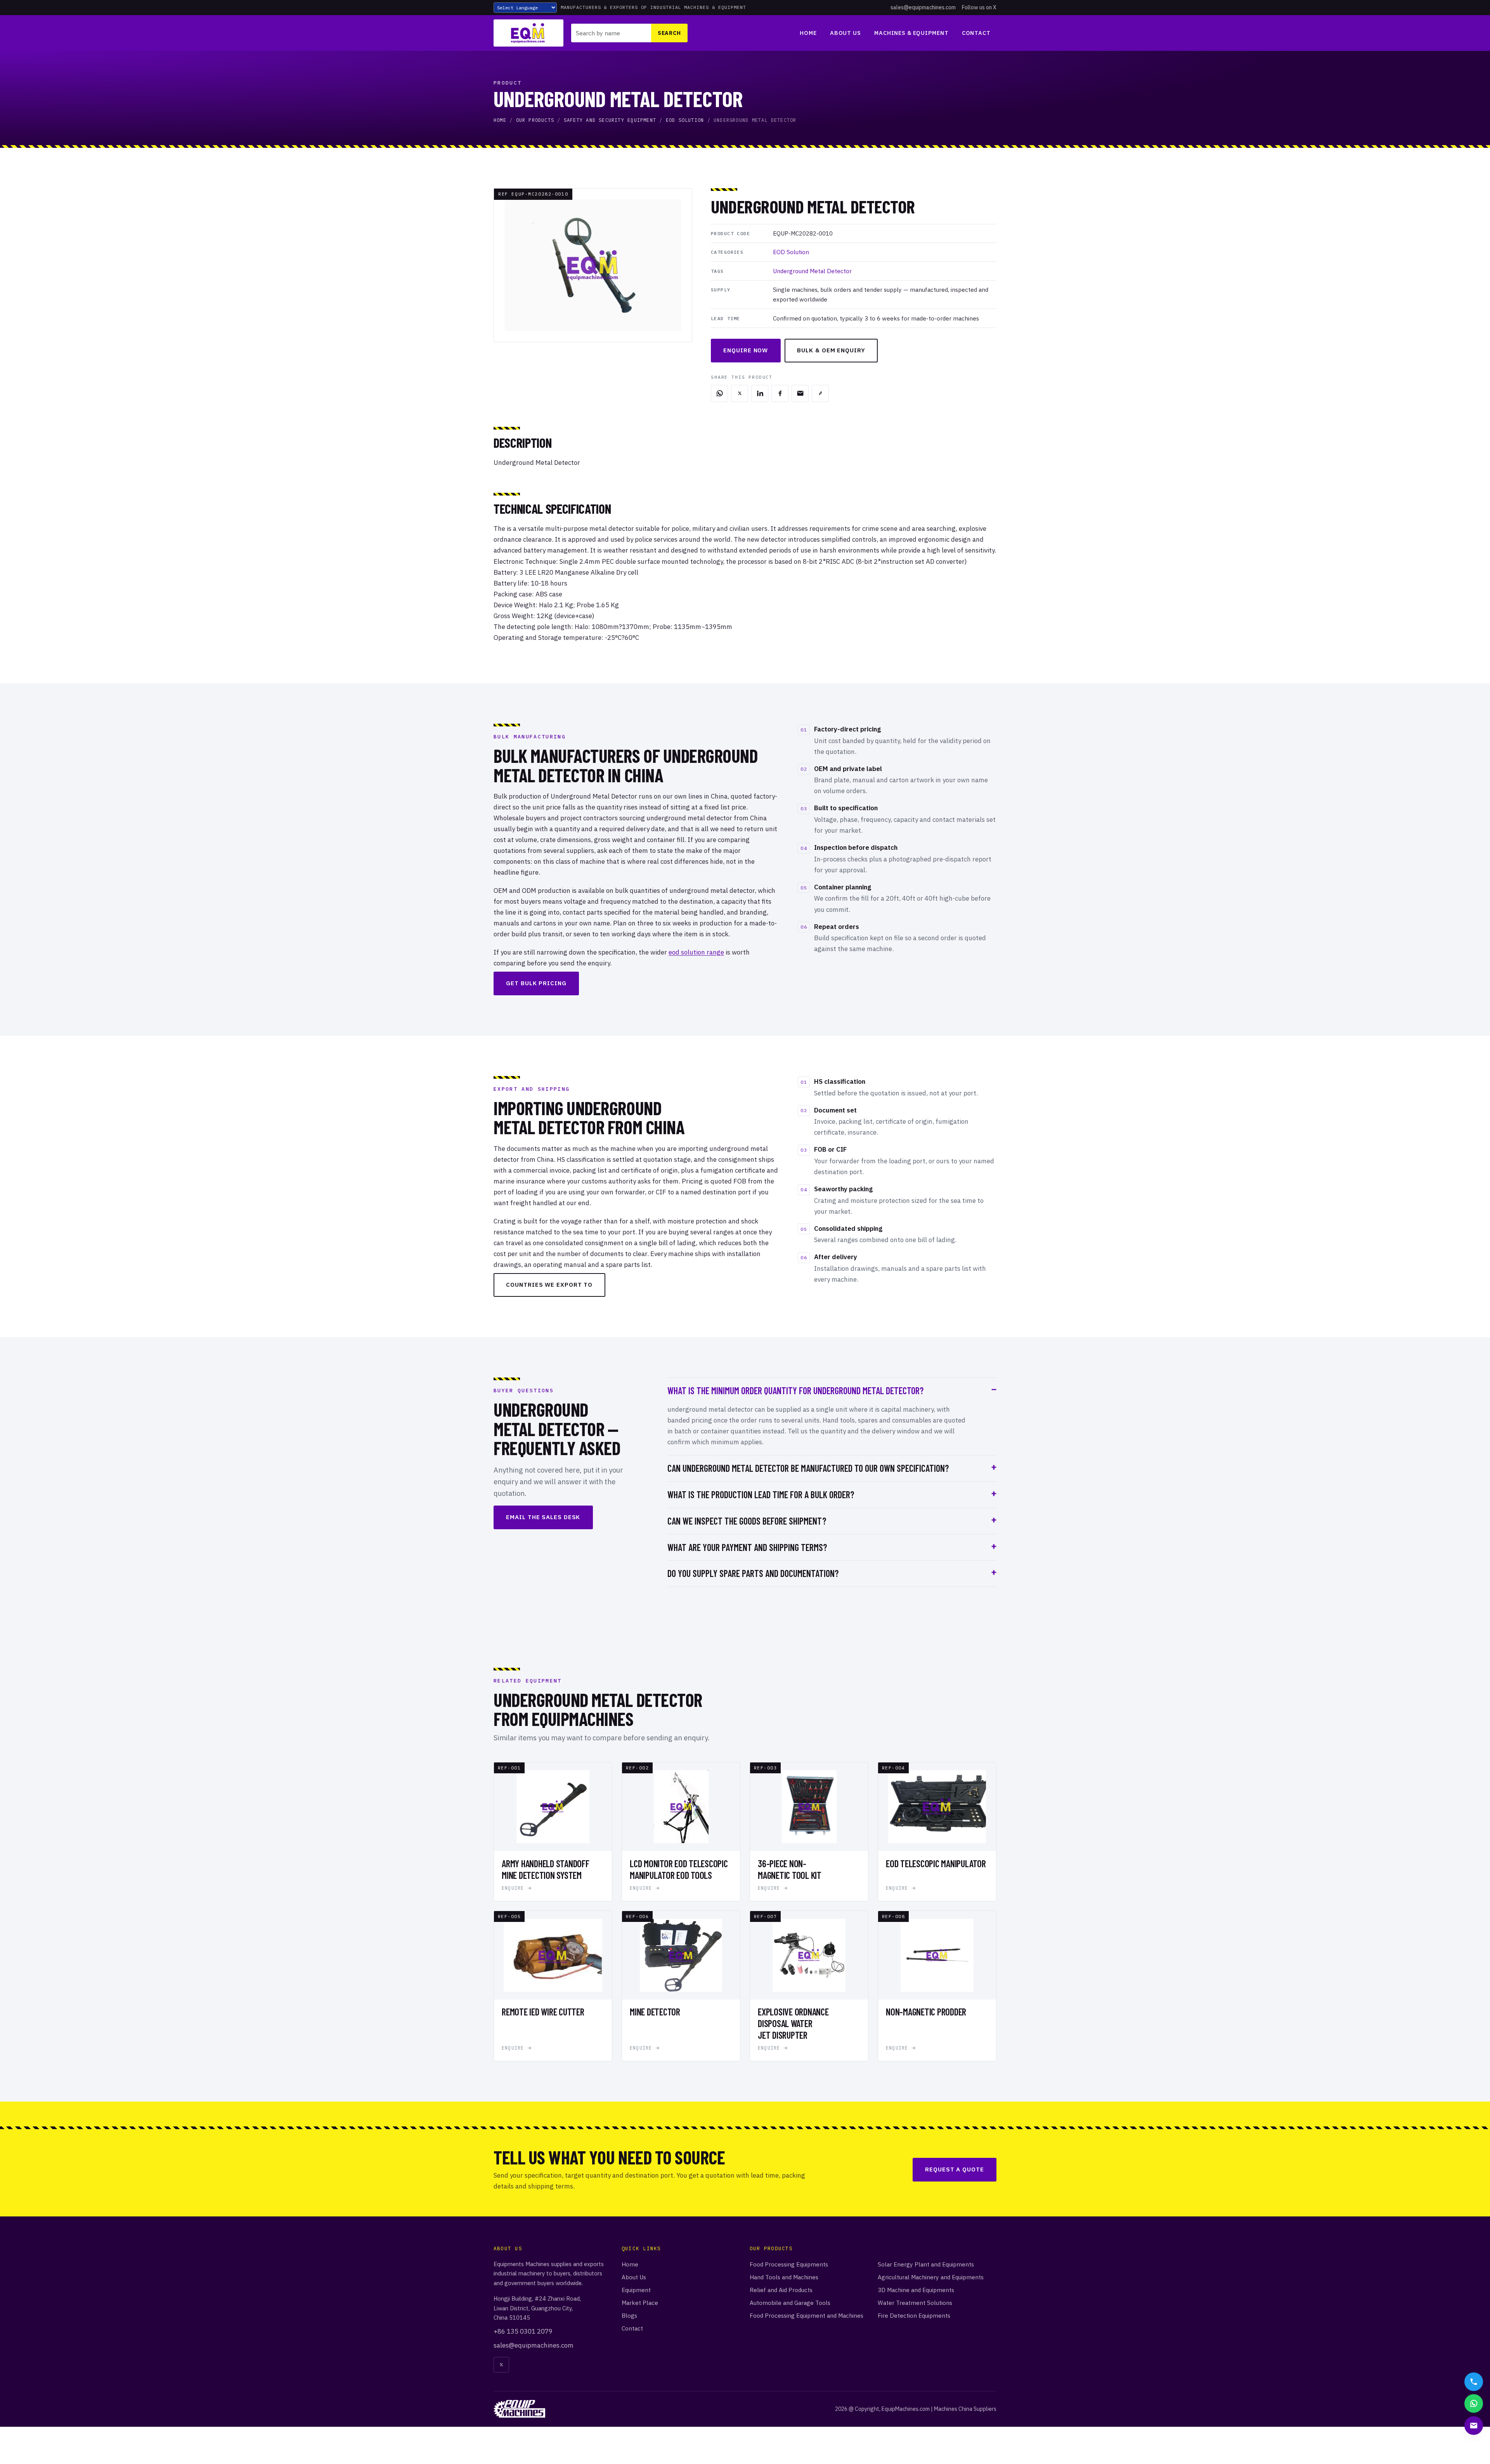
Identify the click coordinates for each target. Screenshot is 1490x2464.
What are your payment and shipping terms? (747, 1547)
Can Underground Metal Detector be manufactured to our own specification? (808, 1468)
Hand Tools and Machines (784, 2277)
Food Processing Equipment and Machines (807, 2315)
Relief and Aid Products (781, 2290)
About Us (845, 33)
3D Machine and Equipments (916, 2290)
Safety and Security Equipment (610, 120)
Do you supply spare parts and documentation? (753, 1573)
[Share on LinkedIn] (760, 393)
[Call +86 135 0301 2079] (1474, 2382)
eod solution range (696, 952)
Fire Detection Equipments (914, 2315)
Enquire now (746, 350)
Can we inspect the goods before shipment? (747, 1521)
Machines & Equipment (911, 33)
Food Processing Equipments (789, 2264)
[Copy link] (820, 393)
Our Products (535, 120)
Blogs (629, 2315)
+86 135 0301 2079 (523, 2331)
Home (808, 33)
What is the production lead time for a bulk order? (761, 1495)
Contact (976, 33)
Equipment (636, 2290)
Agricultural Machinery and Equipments (931, 2277)
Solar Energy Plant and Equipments (926, 2264)
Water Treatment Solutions (915, 2303)
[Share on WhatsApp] (719, 393)
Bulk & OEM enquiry (831, 350)
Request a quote (955, 2169)
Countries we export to (549, 1285)
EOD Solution (685, 120)
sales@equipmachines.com (923, 7)
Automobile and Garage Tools (790, 2303)
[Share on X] (740, 393)
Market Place (640, 2303)
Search (669, 33)
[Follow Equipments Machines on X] (501, 2365)
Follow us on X (979, 7)
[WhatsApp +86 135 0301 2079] (1474, 2403)
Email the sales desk (543, 1517)
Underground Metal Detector (812, 271)
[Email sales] (1474, 2426)
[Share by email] (800, 393)
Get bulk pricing (536, 983)
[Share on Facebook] (780, 393)
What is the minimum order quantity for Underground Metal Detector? (795, 1391)
